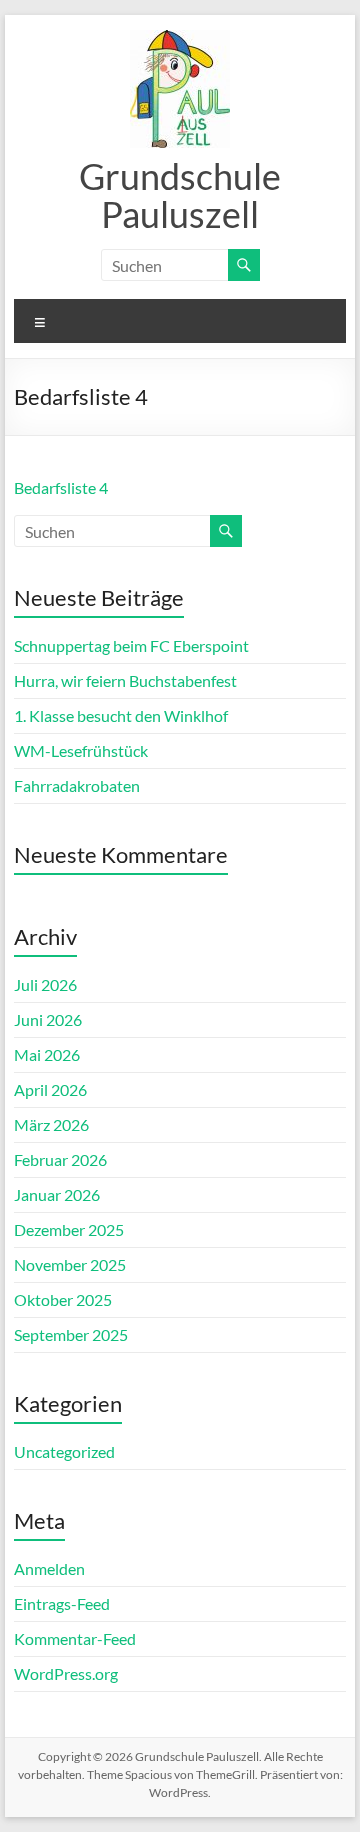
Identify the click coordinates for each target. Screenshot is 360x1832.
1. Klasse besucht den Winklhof (121, 715)
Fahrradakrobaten (77, 785)
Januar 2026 (57, 1194)
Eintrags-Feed (62, 1603)
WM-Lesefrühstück (81, 750)
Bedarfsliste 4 (61, 487)
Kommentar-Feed (75, 1638)
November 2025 (70, 1264)
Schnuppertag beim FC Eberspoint (131, 645)
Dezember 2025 (69, 1229)
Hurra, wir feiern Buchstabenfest (125, 680)
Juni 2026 (48, 1019)
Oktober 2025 (63, 1299)
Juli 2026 (45, 984)
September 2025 (71, 1334)
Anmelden (49, 1568)
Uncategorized (64, 1451)
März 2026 (51, 1124)
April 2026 (50, 1089)
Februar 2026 (60, 1159)
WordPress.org (66, 1673)
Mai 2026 (47, 1054)
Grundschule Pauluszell (180, 195)
